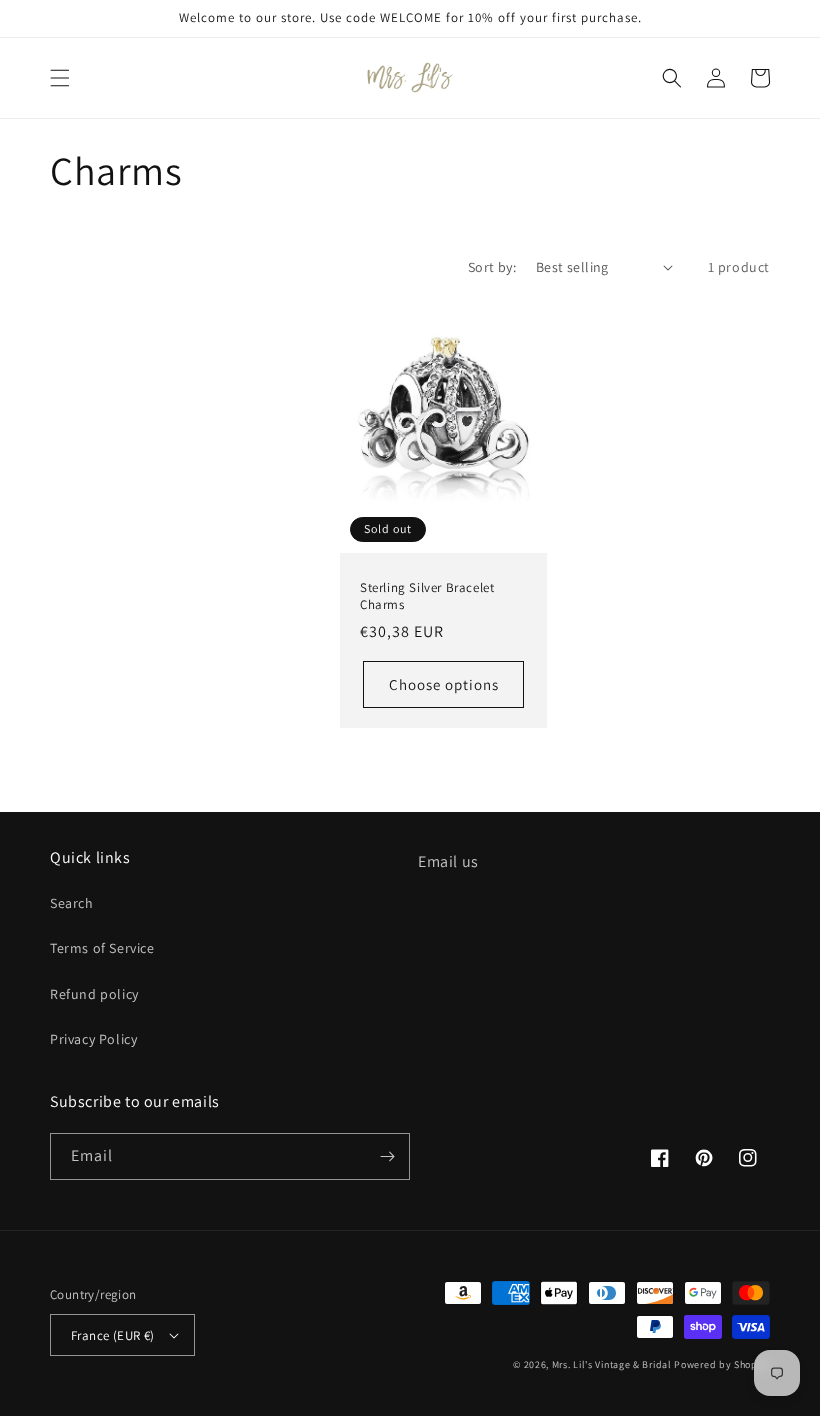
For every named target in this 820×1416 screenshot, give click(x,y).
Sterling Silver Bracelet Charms (427, 596)
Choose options (444, 684)
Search (72, 903)
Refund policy (94, 994)
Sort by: (492, 267)
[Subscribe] (387, 1156)
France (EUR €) (113, 1335)
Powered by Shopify (722, 1364)
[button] (60, 78)
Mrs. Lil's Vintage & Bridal (612, 1364)
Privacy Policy (93, 1039)
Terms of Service (102, 948)
